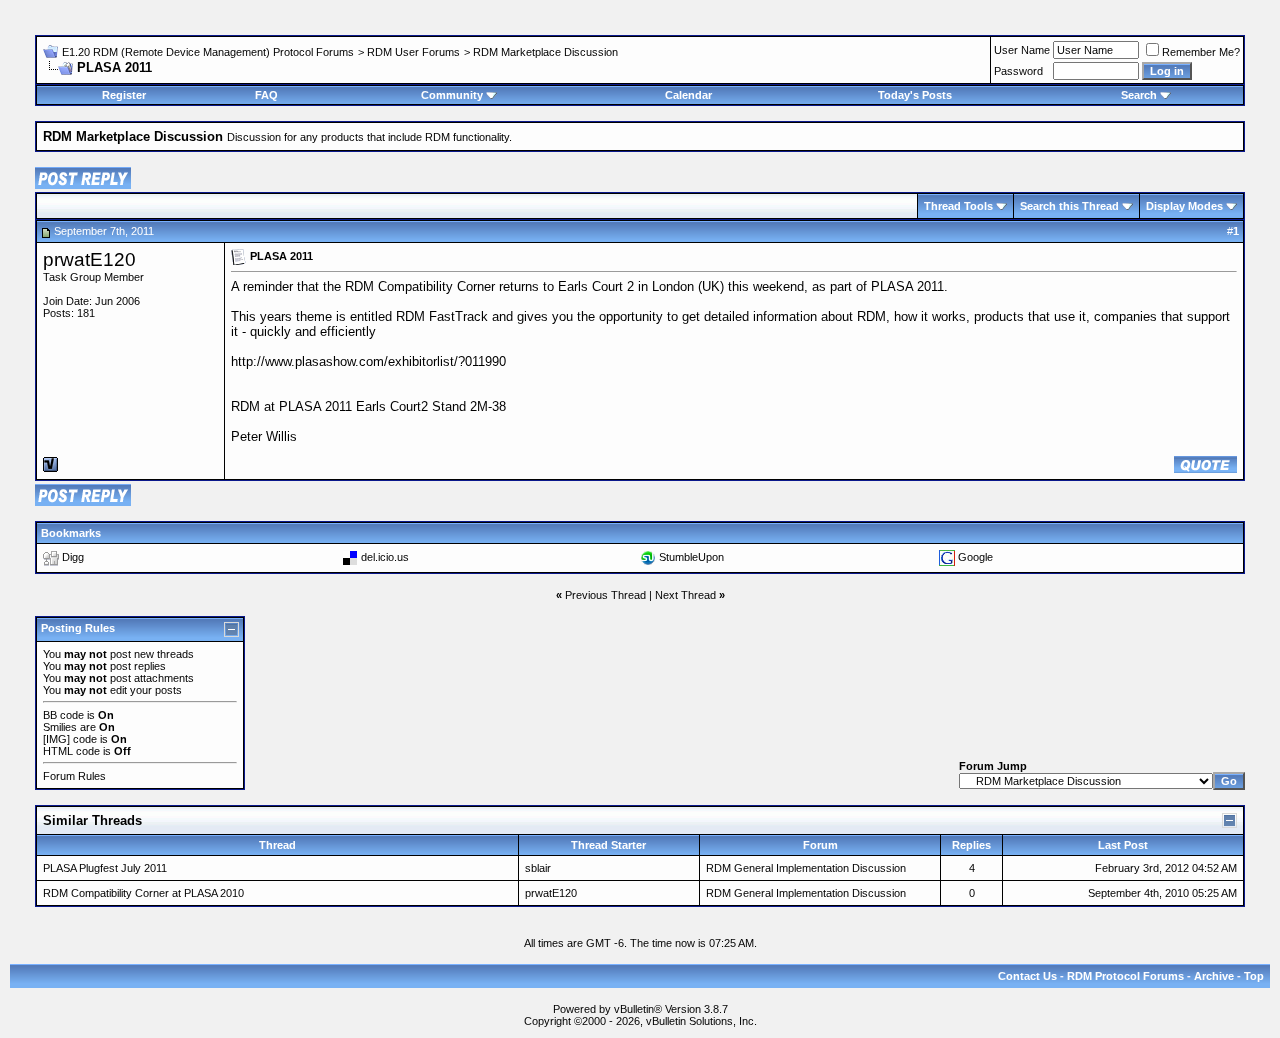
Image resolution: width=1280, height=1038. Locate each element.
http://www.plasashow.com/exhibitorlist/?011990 (368, 361)
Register (124, 95)
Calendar (688, 95)
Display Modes (1184, 206)
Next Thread (685, 595)
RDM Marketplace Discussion (545, 52)
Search (1139, 95)
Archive (1214, 976)
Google (975, 557)
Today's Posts (915, 95)
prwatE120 (89, 259)
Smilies (60, 727)
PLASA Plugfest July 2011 (105, 868)
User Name (1022, 50)
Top (1254, 976)
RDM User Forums (413, 52)
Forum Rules (74, 776)
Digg (73, 557)
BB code (63, 715)
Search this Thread (1069, 206)
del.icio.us (385, 557)
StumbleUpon (691, 557)
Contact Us (1027, 976)
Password (1018, 71)
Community (452, 95)
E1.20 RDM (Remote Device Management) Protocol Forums (208, 52)
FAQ (266, 95)
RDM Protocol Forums (1125, 976)
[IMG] (56, 739)
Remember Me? (1201, 52)
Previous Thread (605, 595)
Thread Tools (958, 206)
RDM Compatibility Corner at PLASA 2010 (143, 893)
